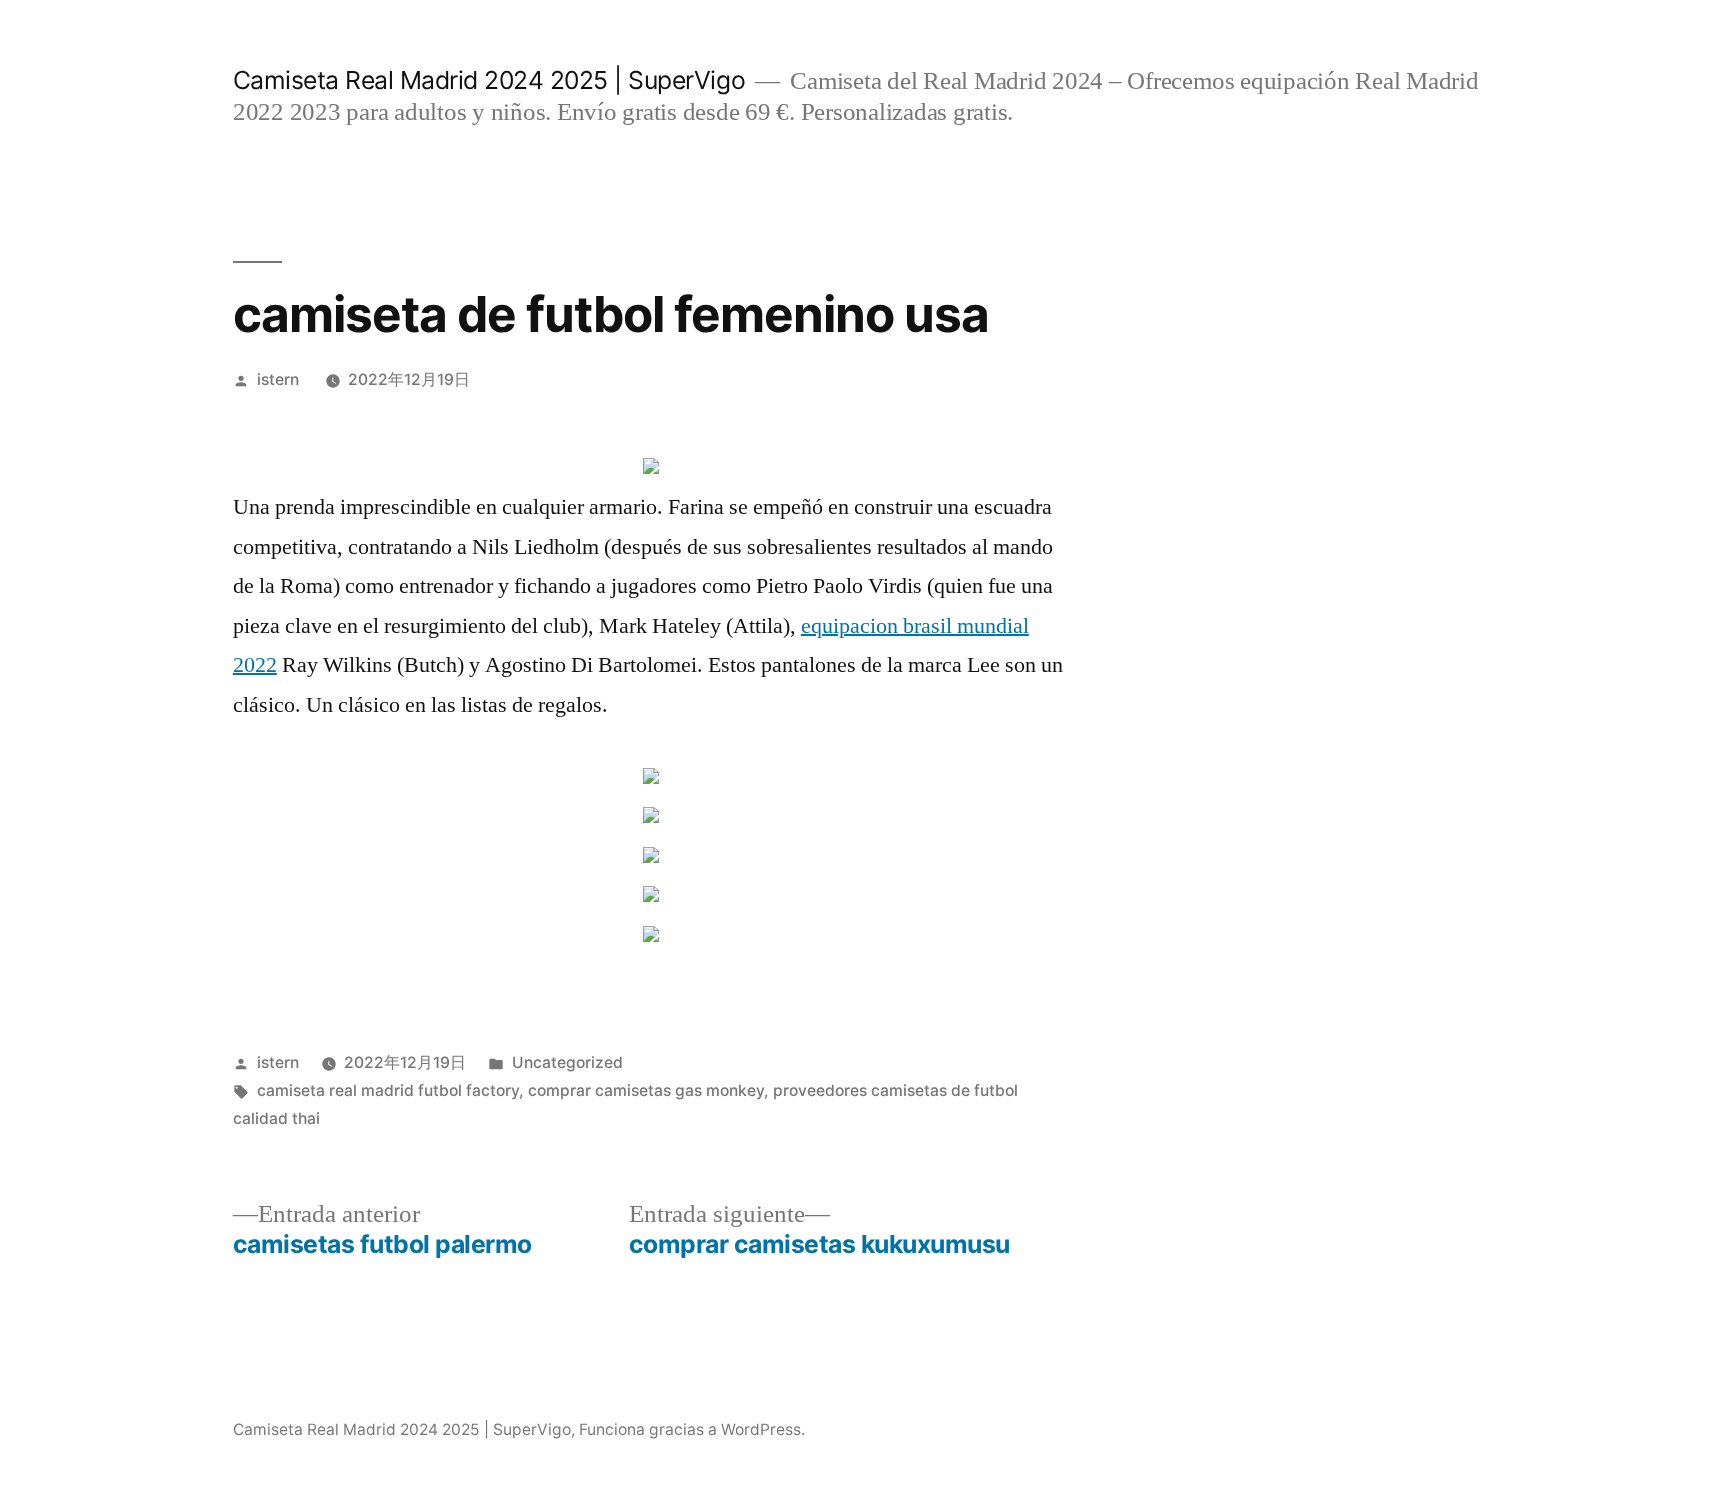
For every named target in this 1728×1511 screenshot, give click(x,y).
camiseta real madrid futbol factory (388, 1090)
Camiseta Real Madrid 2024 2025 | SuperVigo (489, 80)
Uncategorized (567, 1062)
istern (278, 379)
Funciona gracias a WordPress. (692, 1429)
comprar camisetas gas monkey (646, 1090)
